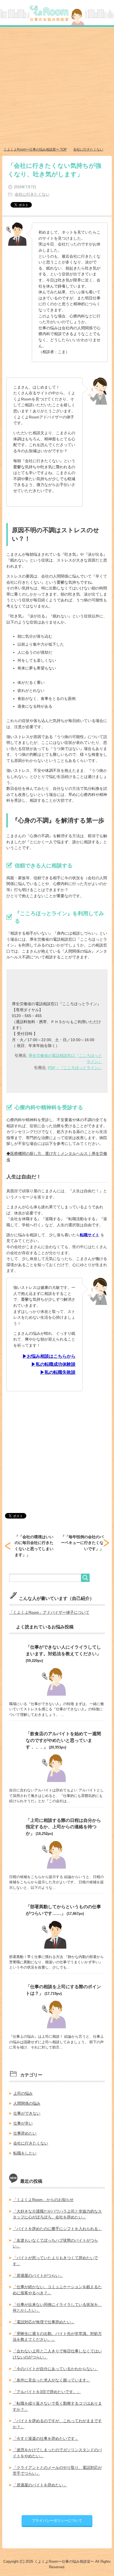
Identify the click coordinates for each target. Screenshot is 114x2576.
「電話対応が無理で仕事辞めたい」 (44, 2322)
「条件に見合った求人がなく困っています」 (51, 2380)
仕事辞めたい (25, 2133)
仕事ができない (27, 2113)
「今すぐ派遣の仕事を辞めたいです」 (46, 2438)
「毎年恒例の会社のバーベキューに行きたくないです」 (82, 1543)
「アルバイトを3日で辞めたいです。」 (47, 2392)
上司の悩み (23, 2093)
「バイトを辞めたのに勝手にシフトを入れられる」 (57, 2229)
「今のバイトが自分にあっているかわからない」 (55, 2369)
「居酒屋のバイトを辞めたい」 (40, 2485)
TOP (35, 149)
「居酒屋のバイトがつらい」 (38, 2275)
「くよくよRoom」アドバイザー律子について (49, 1612)
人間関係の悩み (27, 2103)
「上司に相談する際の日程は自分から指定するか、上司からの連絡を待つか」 (63, 1827)
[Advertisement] (57, 87)
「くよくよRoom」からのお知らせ (43, 2200)
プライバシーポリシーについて (57, 2521)
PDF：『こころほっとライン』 (75, 1068)
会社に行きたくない (32, 194)
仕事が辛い (23, 2123)
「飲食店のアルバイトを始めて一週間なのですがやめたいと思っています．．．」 (63, 1740)
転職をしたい (25, 2153)
